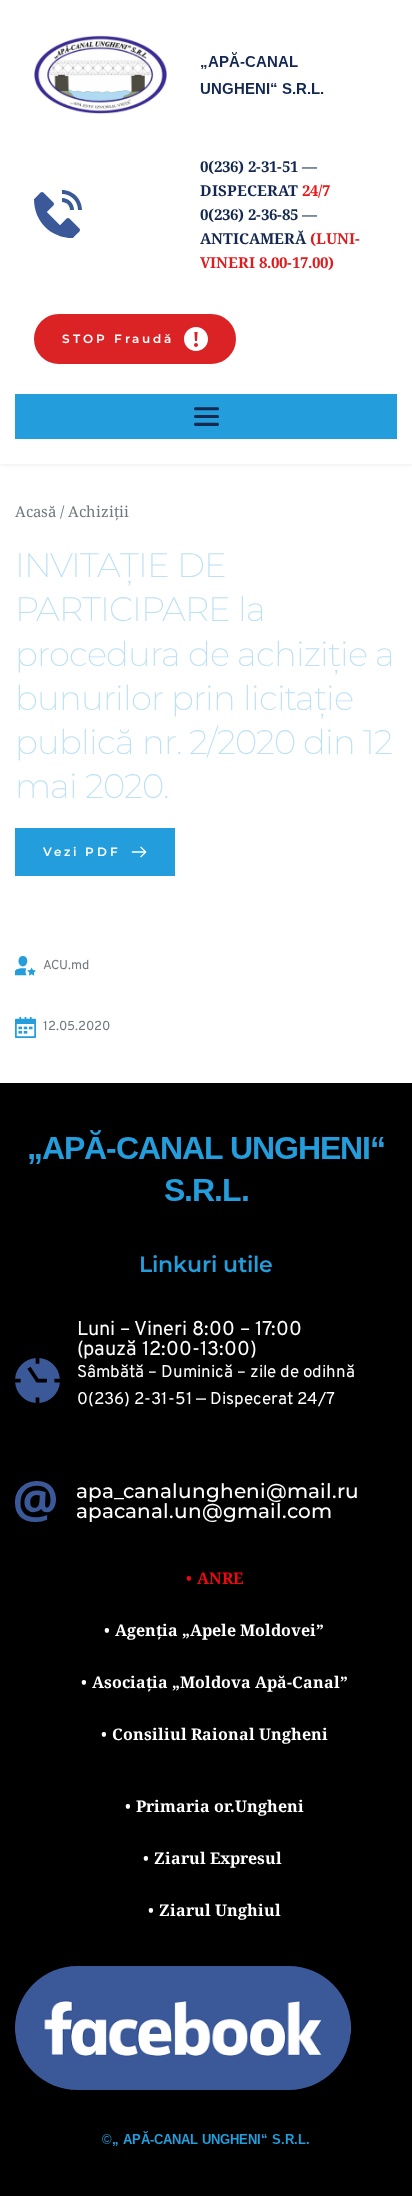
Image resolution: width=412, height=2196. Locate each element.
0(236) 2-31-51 (134, 1400)
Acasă (35, 511)
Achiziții (98, 511)
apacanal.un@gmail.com (204, 1511)
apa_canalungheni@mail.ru (217, 1491)
